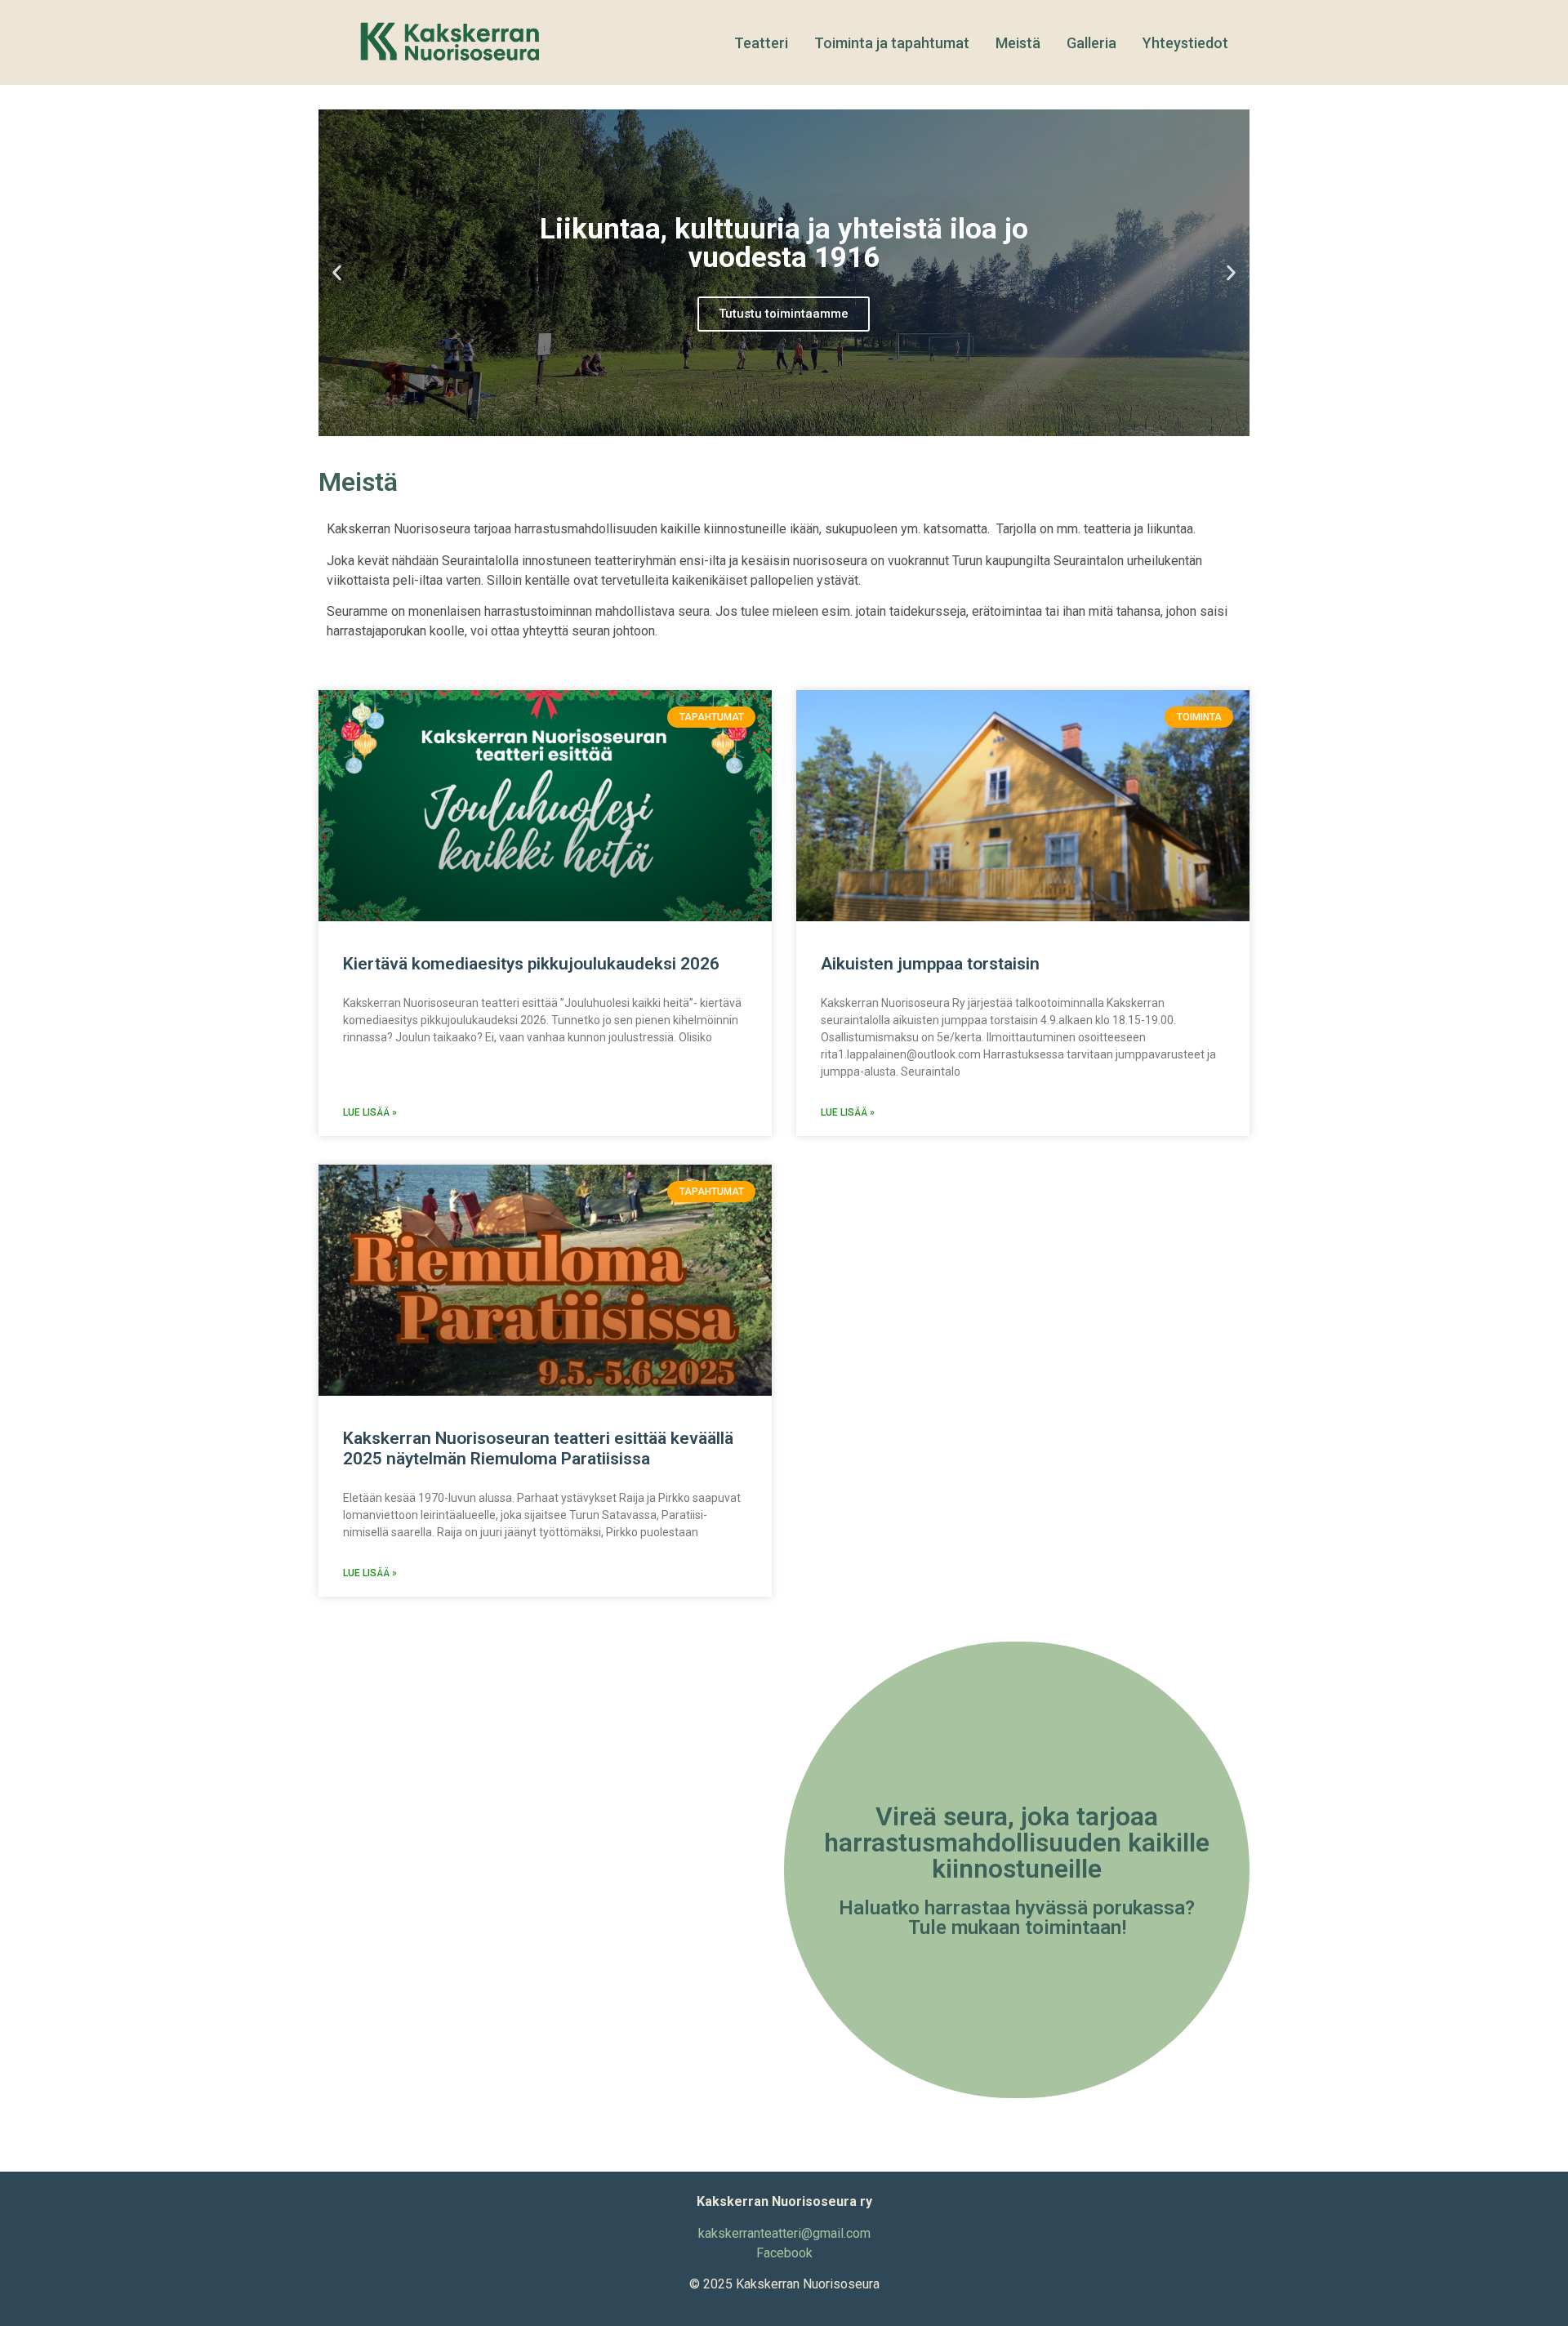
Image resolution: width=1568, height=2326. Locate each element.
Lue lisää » (370, 1112)
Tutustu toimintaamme (784, 314)
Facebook (784, 2253)
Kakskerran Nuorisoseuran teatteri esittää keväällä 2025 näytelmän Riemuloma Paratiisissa (538, 1448)
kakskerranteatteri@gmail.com (784, 2233)
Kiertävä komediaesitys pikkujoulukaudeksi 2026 (531, 964)
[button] (337, 273)
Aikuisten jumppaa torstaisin (930, 964)
